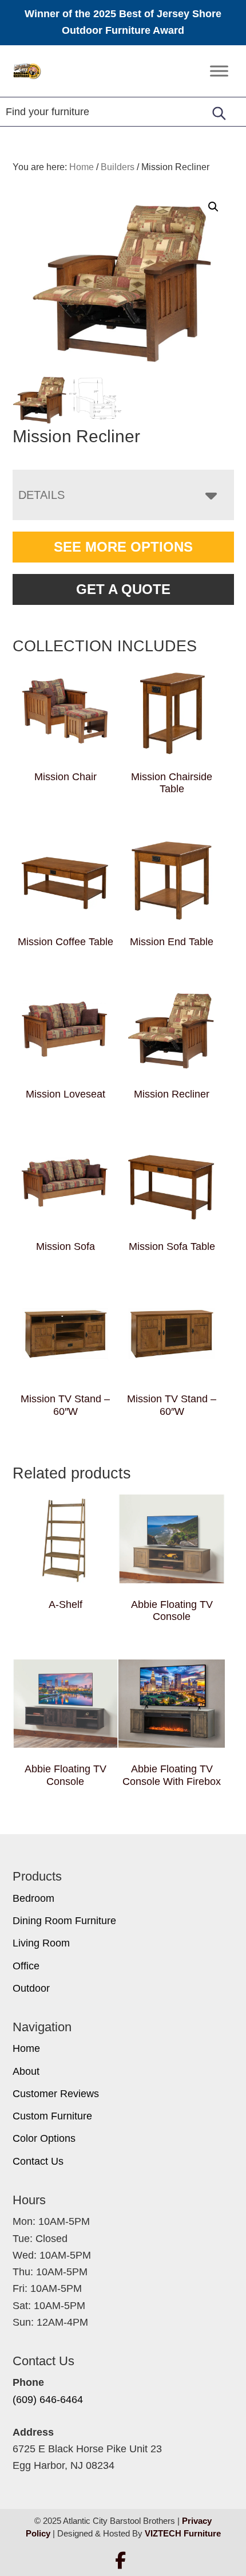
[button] (213, 207)
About (26, 2071)
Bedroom (33, 1898)
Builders (118, 167)
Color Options (44, 2138)
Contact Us (38, 2161)
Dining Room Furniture (64, 1921)
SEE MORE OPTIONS (123, 547)
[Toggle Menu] (219, 71)
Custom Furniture (52, 2116)
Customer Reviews (56, 2094)
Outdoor (31, 1988)
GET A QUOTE (123, 589)
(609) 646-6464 (48, 2400)
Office (26, 1966)
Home (26, 2048)
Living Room (41, 1943)
